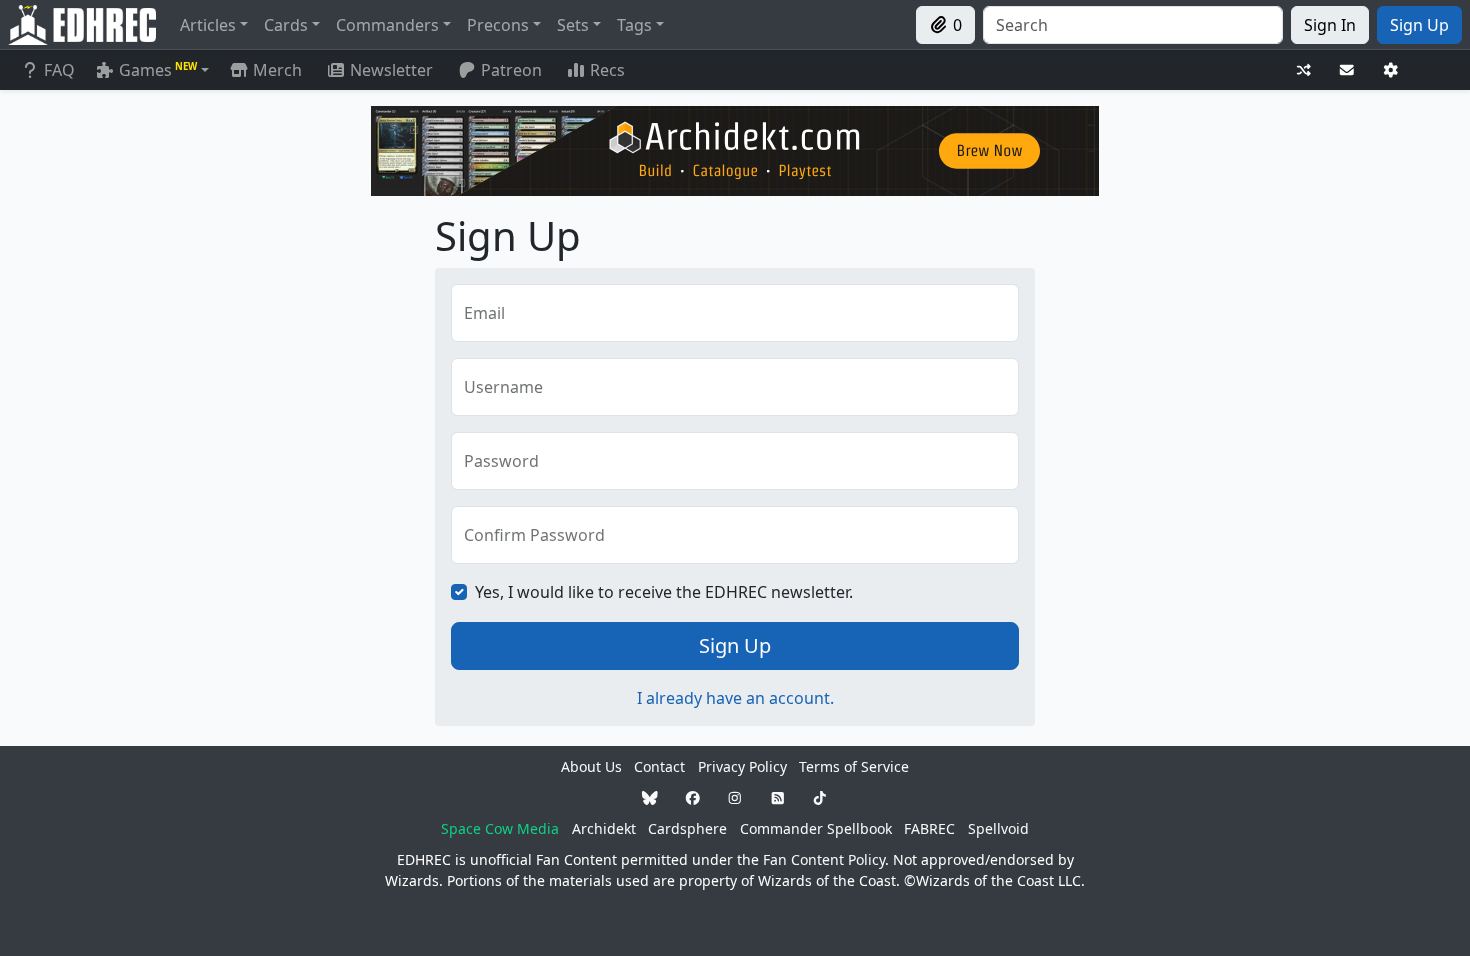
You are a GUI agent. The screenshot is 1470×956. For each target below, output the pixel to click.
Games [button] (158, 70)
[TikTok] (820, 797)
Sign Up (735, 645)
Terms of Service (854, 766)
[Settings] (1391, 70)
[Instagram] (735, 797)
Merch (275, 70)
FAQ (59, 70)
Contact (659, 766)
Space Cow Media (500, 828)
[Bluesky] (650, 797)
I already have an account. (735, 698)
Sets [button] (573, 25)
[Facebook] (693, 797)
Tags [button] (634, 25)
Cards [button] (286, 25)
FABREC (929, 828)
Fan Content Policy (824, 859)
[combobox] (1133, 25)
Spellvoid (998, 828)
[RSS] (778, 797)
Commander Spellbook (816, 828)
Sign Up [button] (1419, 25)
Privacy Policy (742, 766)
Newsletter (391, 70)
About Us (591, 766)
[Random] (1304, 70)
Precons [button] (498, 25)
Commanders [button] (387, 25)
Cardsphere (687, 828)
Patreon (511, 70)
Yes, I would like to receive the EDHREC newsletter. (664, 592)
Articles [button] (208, 25)
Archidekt (604, 828)
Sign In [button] (1330, 25)
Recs (607, 70)
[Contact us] (1347, 70)
